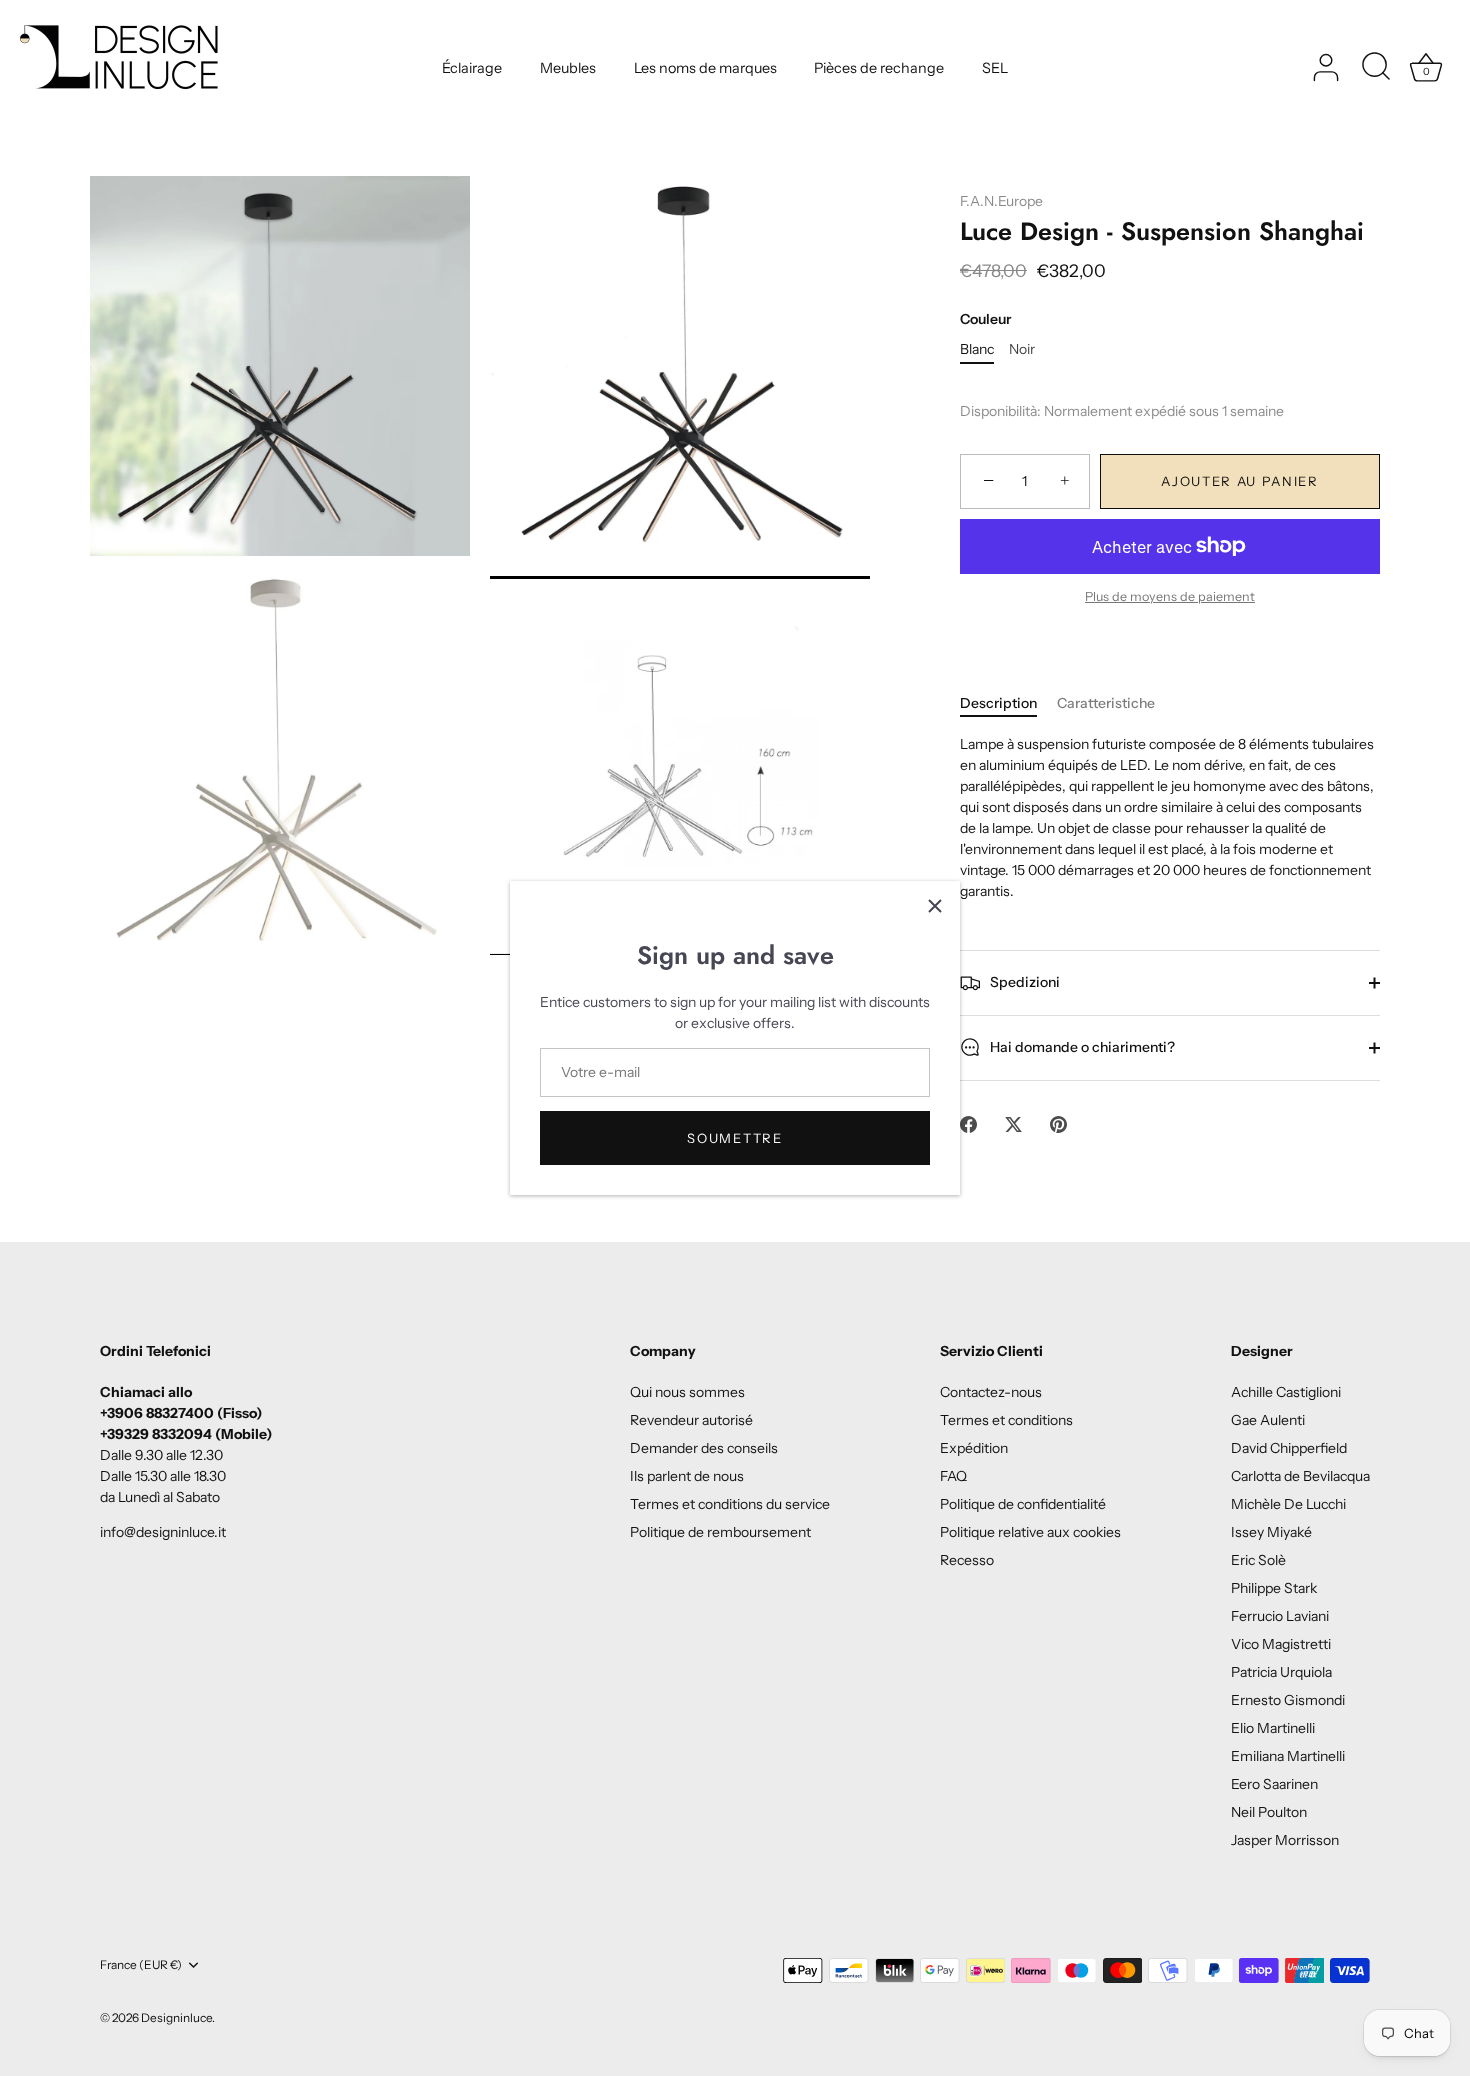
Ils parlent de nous (687, 1476)
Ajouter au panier (1240, 481)
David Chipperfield (1289, 1448)
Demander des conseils (704, 1448)
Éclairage (472, 68)
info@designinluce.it (163, 1532)
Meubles (568, 68)
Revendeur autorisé (691, 1420)
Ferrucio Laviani (1280, 1616)
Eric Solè (1258, 1560)
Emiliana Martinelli (1288, 1756)
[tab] (1008, 703)
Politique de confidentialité (1023, 1504)
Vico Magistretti (1281, 1644)
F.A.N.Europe (1001, 201)
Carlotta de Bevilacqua (1300, 1476)
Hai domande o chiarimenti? (1081, 1047)
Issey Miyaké (1271, 1532)
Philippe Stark (1274, 1588)
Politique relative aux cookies (1030, 1532)
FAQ (953, 1476)
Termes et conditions (1006, 1420)
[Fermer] (935, 906)
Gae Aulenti (1268, 1420)
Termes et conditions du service (730, 1504)
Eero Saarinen (1274, 1784)
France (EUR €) (141, 1965)
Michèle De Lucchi (1288, 1504)
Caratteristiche (1106, 703)
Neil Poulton (1269, 1812)
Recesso (967, 1560)
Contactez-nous (991, 1392)
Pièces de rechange (879, 68)
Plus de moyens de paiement (1170, 596)
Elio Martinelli (1273, 1728)
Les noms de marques (705, 68)
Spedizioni (1023, 982)
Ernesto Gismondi (1288, 1700)
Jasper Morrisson (1285, 1840)
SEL (995, 68)
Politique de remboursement (720, 1532)
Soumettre (734, 1138)
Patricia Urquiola (1281, 1672)
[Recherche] (1376, 68)
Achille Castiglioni (1286, 1392)
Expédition (974, 1448)
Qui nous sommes (687, 1392)
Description (998, 703)
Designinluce (176, 2017)
